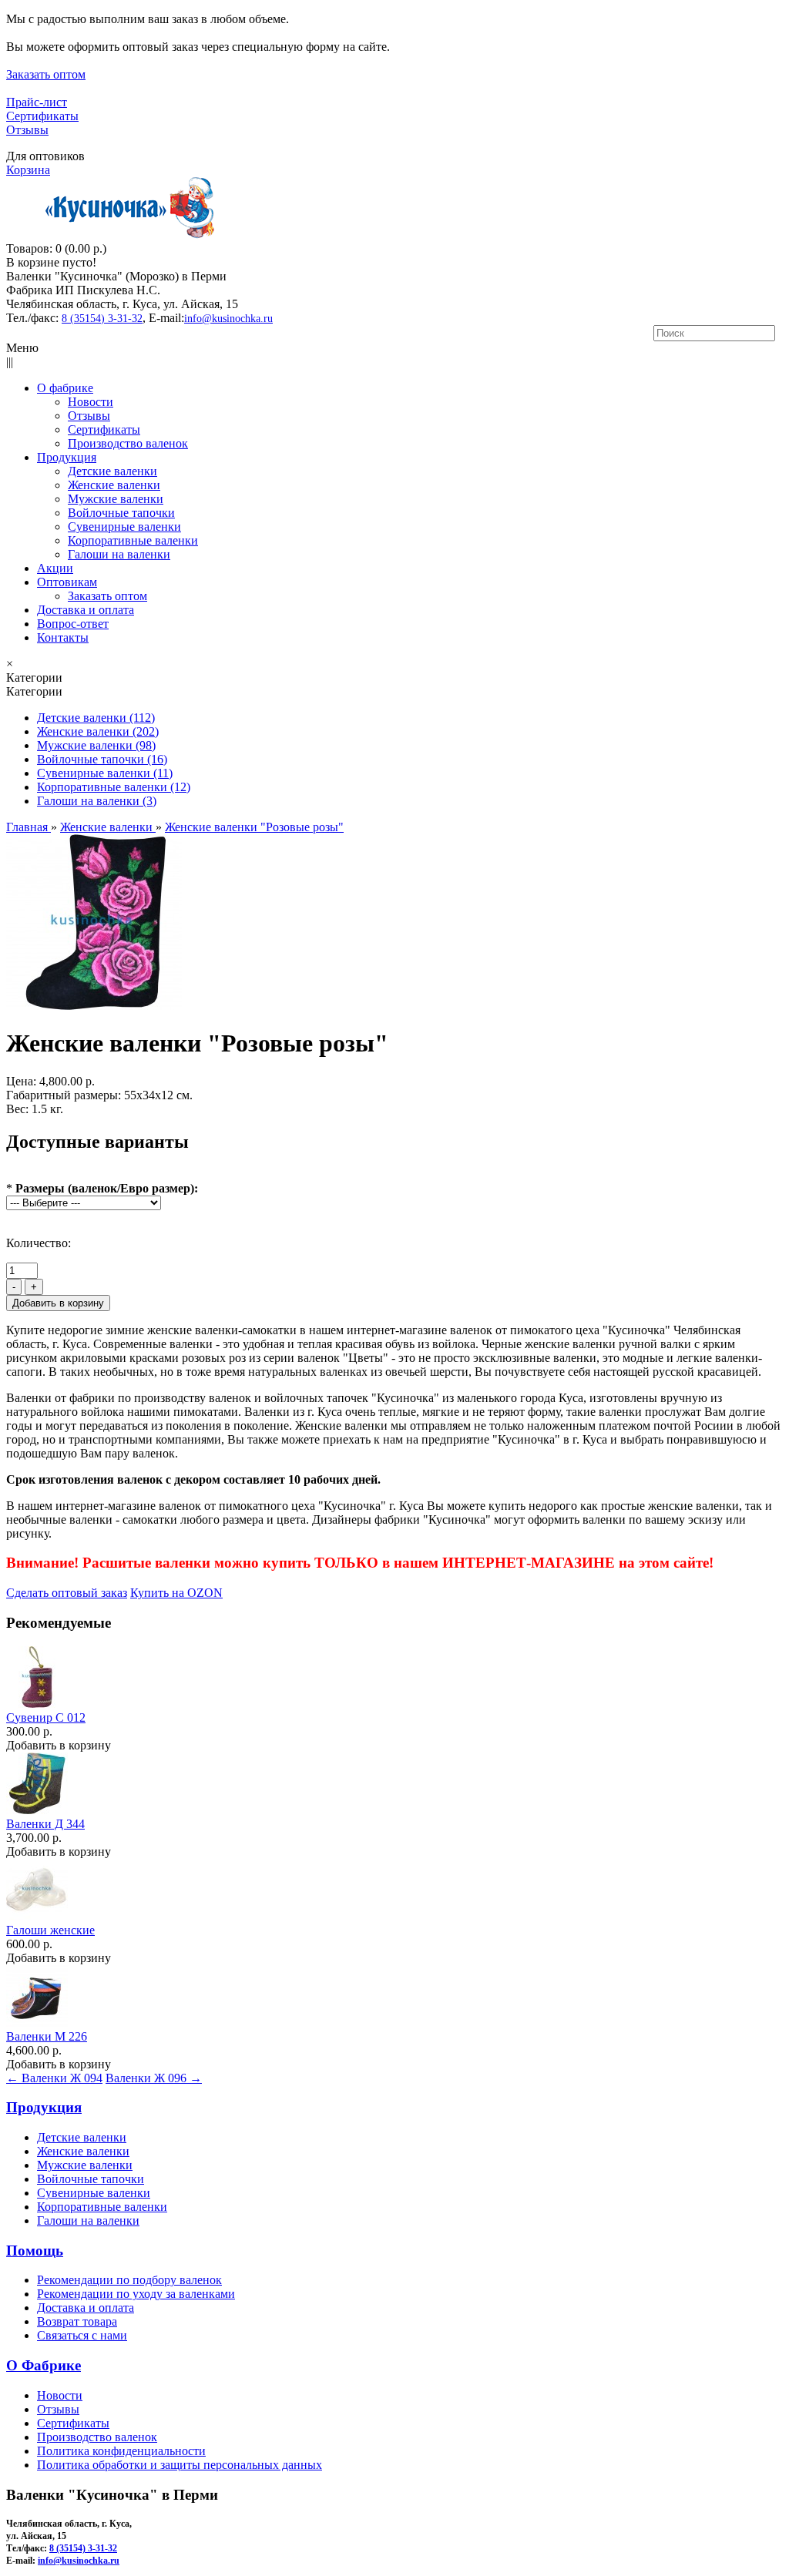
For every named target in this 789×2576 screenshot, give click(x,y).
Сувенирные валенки (94, 2193)
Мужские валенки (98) (96, 745)
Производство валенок (97, 2437)
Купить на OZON (176, 1593)
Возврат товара (77, 2321)
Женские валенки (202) (98, 731)
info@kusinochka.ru (228, 319)
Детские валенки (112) (96, 718)
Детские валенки (82, 2137)
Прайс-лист (37, 102)
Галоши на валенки (88, 2220)
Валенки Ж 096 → (154, 2078)
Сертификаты (42, 116)
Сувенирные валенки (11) (105, 773)
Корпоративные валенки (102, 2207)
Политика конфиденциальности (121, 2451)
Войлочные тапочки (91, 2179)
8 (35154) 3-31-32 (102, 319)
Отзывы (27, 130)
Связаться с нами (82, 2335)
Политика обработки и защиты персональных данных (180, 2465)
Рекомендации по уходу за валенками (136, 2294)
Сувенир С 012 (46, 1717)
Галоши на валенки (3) (97, 801)
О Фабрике (44, 2365)
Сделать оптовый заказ (67, 1593)
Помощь (35, 2251)
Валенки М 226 (47, 2036)
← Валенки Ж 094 (54, 2078)
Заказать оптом (46, 74)
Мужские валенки (85, 2165)
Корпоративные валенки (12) (114, 787)
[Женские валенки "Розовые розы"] (94, 1006)
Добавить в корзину (59, 1745)
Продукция (44, 2107)
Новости (60, 2395)
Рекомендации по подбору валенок (129, 2280)
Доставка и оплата (86, 2308)
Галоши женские (50, 1930)
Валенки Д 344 (45, 1824)
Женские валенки (83, 2151)
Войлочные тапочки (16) (102, 759)
